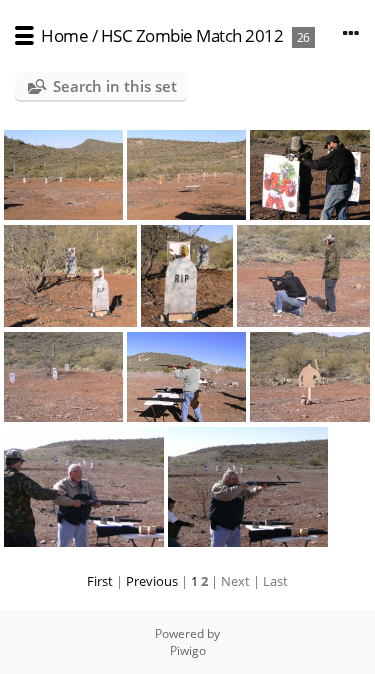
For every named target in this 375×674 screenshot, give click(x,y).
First (100, 581)
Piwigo (188, 650)
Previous (152, 581)
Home (64, 35)
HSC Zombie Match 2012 (192, 35)
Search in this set (115, 86)
